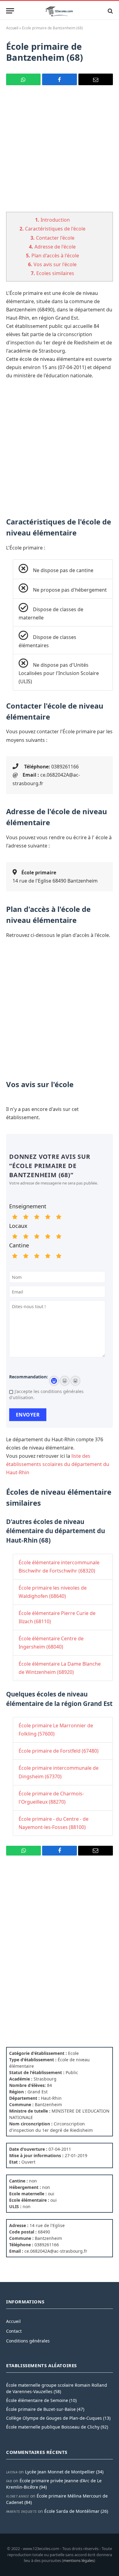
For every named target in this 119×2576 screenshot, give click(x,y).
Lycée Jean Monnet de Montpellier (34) (64, 2472)
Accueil (12, 28)
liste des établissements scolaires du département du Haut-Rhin (58, 1464)
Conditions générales (28, 2341)
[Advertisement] (60, 152)
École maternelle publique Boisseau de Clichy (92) (57, 2427)
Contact (14, 2331)
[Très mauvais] (15, 1217)
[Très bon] (48, 1217)
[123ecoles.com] (60, 11)
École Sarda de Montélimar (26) (76, 2511)
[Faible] (26, 1217)
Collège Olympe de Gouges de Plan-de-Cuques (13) (58, 2418)
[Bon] (37, 1217)
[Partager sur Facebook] (59, 79)
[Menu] (10, 11)
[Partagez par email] (96, 79)
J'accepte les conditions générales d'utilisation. (46, 1394)
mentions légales (79, 2560)
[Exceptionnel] (59, 1217)
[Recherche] (110, 11)
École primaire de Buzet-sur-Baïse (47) (45, 2409)
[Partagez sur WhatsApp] (23, 79)
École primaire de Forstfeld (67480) (59, 1751)
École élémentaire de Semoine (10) (41, 2400)
